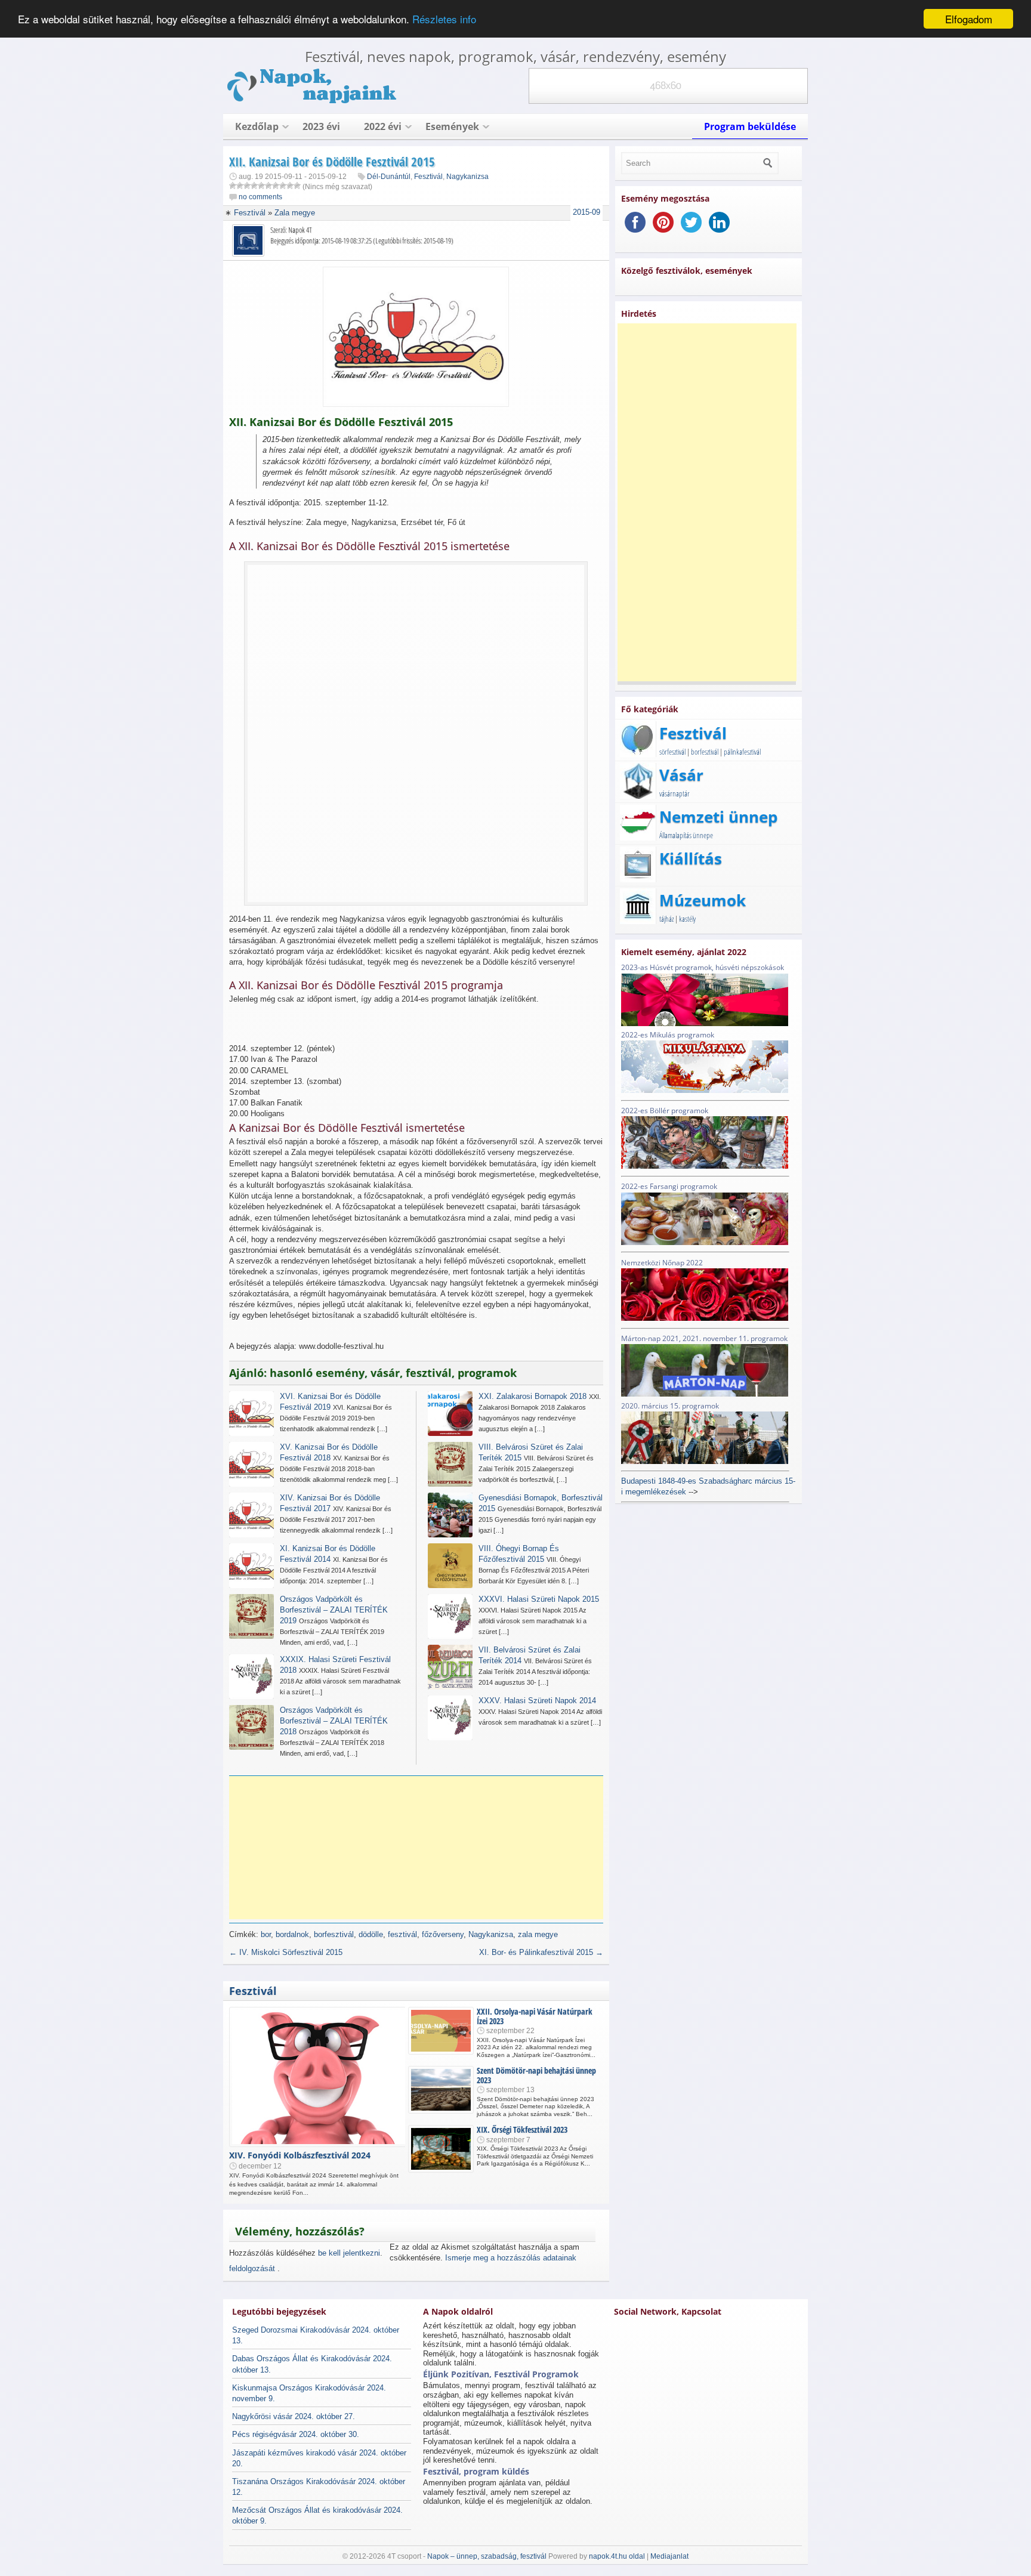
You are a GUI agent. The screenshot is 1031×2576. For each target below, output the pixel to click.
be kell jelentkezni (349, 2253)
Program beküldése (750, 126)
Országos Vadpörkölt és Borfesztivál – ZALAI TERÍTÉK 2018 (334, 1721)
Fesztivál (428, 177)
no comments (260, 197)
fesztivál (402, 1934)
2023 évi (321, 126)
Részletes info (444, 19)
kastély (687, 919)
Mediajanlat (669, 2556)
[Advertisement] (420, 1848)
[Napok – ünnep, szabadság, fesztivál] (313, 101)
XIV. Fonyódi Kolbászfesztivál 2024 (300, 2155)
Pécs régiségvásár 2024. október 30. (296, 2434)
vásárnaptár (675, 793)
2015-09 (587, 212)
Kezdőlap (257, 126)
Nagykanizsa (467, 177)
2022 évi (383, 126)
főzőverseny (443, 1934)
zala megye (538, 1934)
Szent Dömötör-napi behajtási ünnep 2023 (536, 2075)
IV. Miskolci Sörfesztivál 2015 (286, 1952)
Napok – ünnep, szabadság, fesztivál (487, 2556)
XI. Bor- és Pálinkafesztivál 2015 (541, 1952)
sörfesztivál (672, 752)
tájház (666, 919)
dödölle (371, 1934)
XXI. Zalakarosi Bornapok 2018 (533, 1396)
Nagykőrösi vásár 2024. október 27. (294, 2416)
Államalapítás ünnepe (686, 835)
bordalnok (292, 1934)
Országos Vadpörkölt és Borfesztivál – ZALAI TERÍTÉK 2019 (334, 1610)
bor (266, 1934)
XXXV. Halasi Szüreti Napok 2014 (537, 1701)
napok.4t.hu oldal (617, 2556)
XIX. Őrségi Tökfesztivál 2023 (522, 2129)
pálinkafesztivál (742, 752)
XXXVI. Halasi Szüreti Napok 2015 (539, 1599)
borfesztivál (334, 1934)
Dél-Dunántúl (389, 177)
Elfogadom (969, 19)
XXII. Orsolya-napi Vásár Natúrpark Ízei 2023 (535, 2016)
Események (452, 126)
